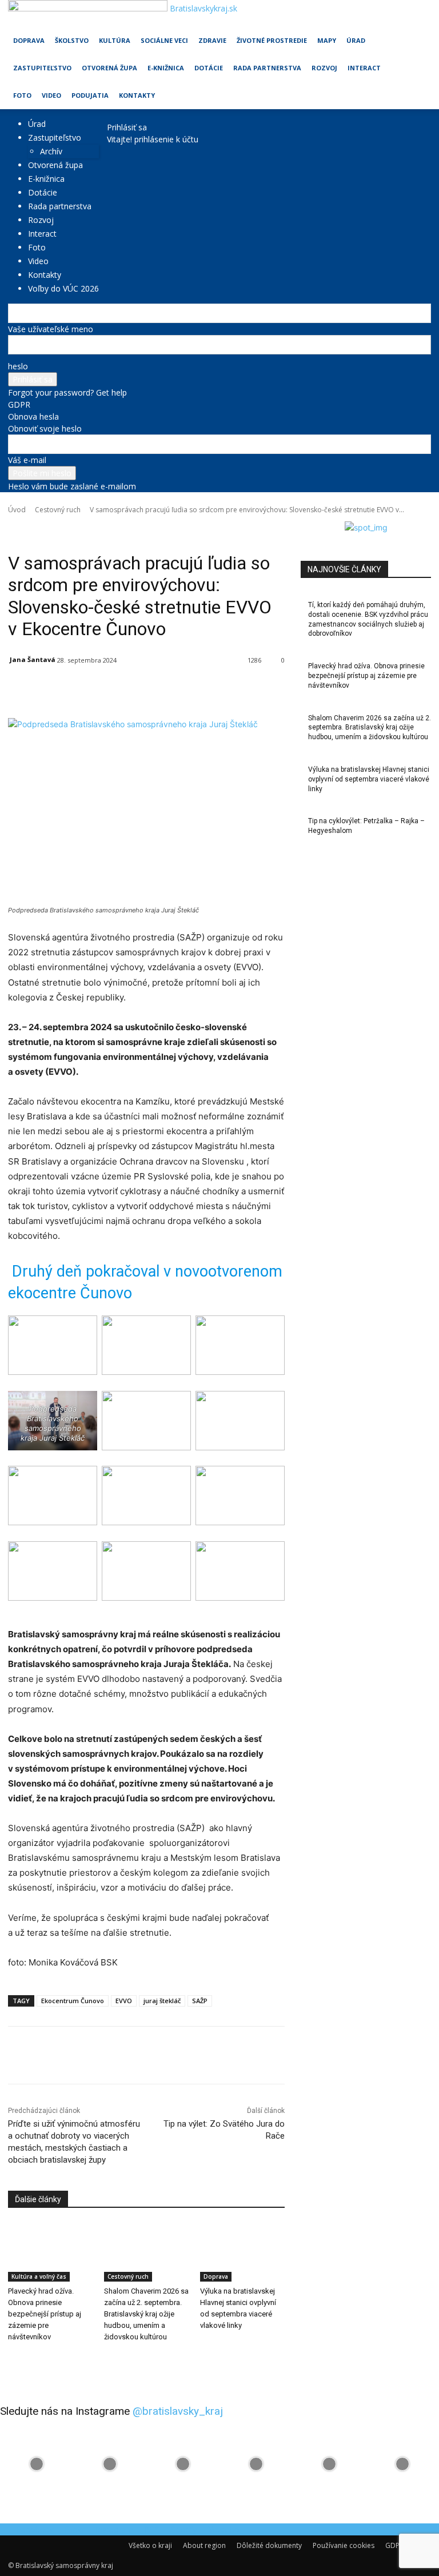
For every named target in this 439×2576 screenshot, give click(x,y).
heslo (18, 366)
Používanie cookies (344, 2545)
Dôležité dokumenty (269, 2545)
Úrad (356, 40)
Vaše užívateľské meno (51, 329)
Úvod (17, 510)
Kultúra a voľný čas (85, 526)
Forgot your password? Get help (67, 392)
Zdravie (212, 40)
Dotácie (209, 68)
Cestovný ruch (58, 510)
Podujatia (90, 95)
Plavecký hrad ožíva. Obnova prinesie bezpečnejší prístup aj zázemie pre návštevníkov (45, 2314)
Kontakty (137, 95)
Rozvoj (324, 68)
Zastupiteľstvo (42, 68)
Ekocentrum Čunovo (73, 2001)
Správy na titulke (217, 526)
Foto (22, 95)
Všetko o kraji (150, 2545)
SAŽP (200, 2001)
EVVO (124, 2001)
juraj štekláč (162, 2001)
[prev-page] (11, 2360)
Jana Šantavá (33, 659)
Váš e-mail (27, 460)
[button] (417, 14)
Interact (364, 68)
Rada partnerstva (267, 68)
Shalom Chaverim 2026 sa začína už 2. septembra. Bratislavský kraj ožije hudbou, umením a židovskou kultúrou (146, 2314)
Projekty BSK (137, 526)
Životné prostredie (272, 40)
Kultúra (115, 40)
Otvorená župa (109, 68)
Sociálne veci (164, 40)
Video (51, 95)
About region (204, 2545)
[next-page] (17, 2360)
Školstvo (72, 40)
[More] (272, 689)
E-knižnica (166, 68)
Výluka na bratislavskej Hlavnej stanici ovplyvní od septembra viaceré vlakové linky (369, 779)
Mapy (327, 40)
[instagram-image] (37, 2464)
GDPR (19, 404)
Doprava (29, 40)
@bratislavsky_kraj (178, 2411)
